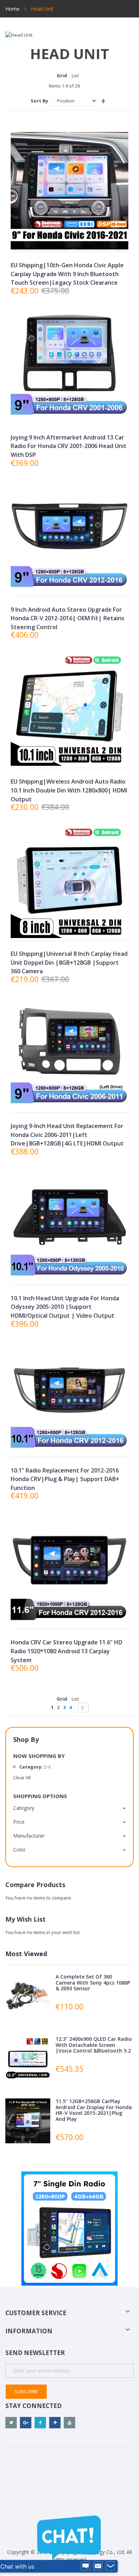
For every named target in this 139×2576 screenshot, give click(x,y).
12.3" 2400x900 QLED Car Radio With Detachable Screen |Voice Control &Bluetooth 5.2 (94, 2045)
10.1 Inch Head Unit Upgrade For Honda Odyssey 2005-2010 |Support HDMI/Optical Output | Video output (65, 1307)
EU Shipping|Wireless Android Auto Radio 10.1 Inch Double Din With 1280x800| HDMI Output (69, 790)
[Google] (26, 2423)
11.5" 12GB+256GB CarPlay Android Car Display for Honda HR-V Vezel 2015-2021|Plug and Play (94, 2110)
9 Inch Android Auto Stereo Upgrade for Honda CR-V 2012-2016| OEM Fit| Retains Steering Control (68, 618)
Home (13, 9)
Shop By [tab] (26, 1739)
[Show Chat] (86, 2566)
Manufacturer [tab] (29, 1836)
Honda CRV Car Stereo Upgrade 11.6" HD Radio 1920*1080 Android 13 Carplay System (66, 1651)
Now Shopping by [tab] (39, 1756)
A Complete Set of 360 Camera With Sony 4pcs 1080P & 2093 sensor (93, 1983)
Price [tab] (19, 1822)
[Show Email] (98, 2566)
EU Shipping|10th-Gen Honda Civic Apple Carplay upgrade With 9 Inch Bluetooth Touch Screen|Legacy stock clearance (67, 274)
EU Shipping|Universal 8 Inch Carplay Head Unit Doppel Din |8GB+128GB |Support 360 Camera (69, 962)
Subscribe (26, 2391)
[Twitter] (11, 2423)
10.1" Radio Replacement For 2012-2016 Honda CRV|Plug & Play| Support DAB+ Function (65, 1479)
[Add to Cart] (53, 413)
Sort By (39, 101)
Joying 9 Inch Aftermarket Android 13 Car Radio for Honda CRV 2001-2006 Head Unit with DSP (69, 446)
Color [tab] (19, 1850)
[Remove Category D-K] (14, 1767)
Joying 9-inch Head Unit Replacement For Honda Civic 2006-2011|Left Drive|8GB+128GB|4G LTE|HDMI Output (67, 1135)
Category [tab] (24, 1808)
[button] (69, 240)
